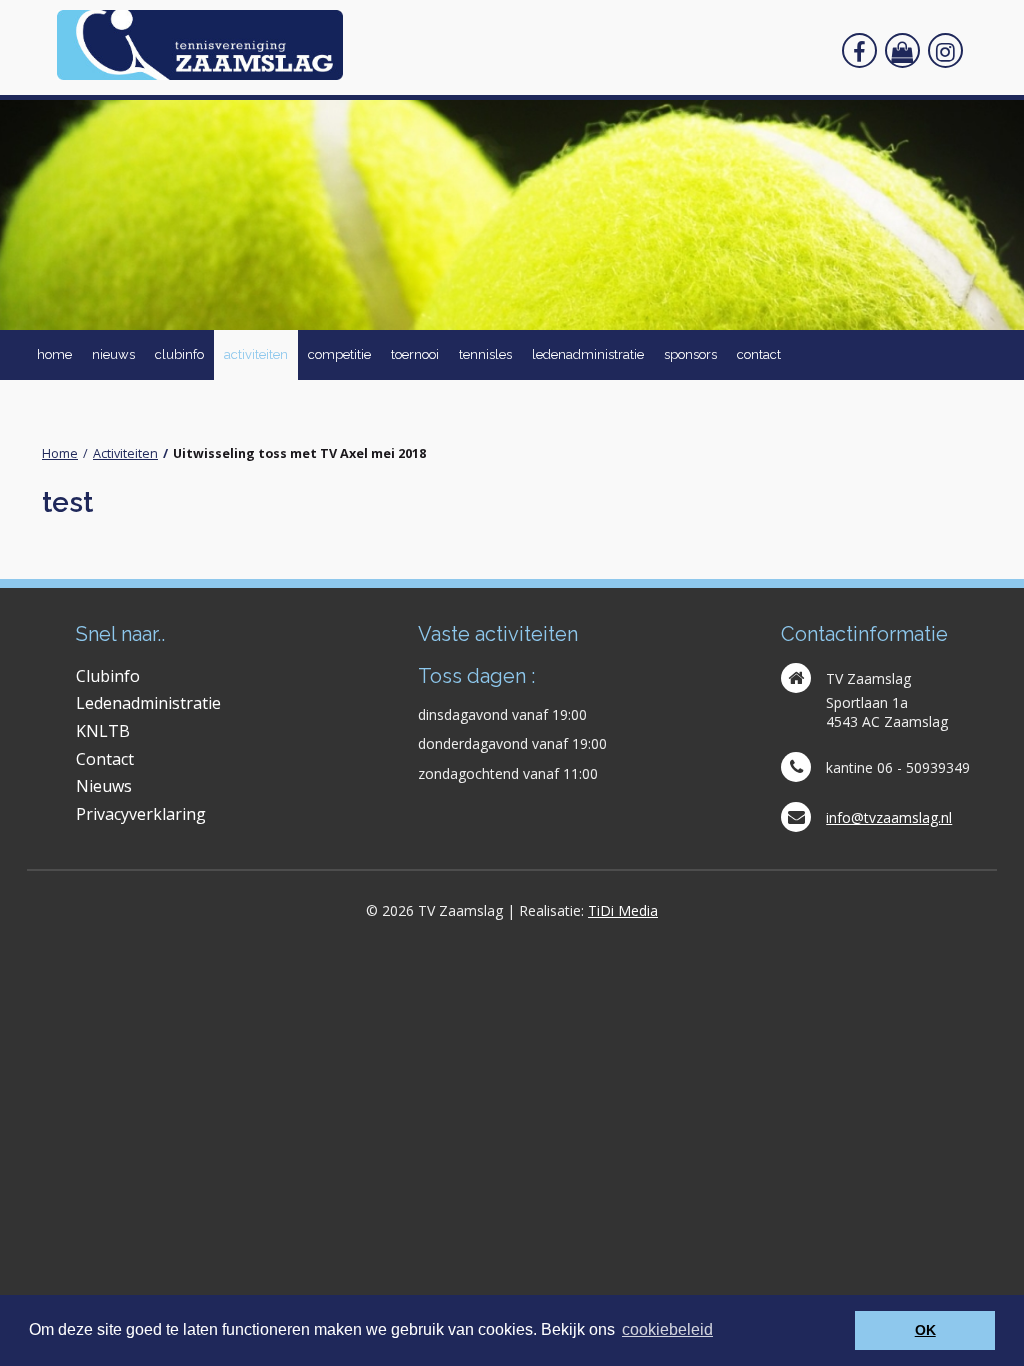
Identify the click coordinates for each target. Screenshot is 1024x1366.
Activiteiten (125, 453)
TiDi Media (623, 910)
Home (60, 453)
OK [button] (925, 1330)
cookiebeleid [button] (667, 1329)
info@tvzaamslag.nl (889, 817)
